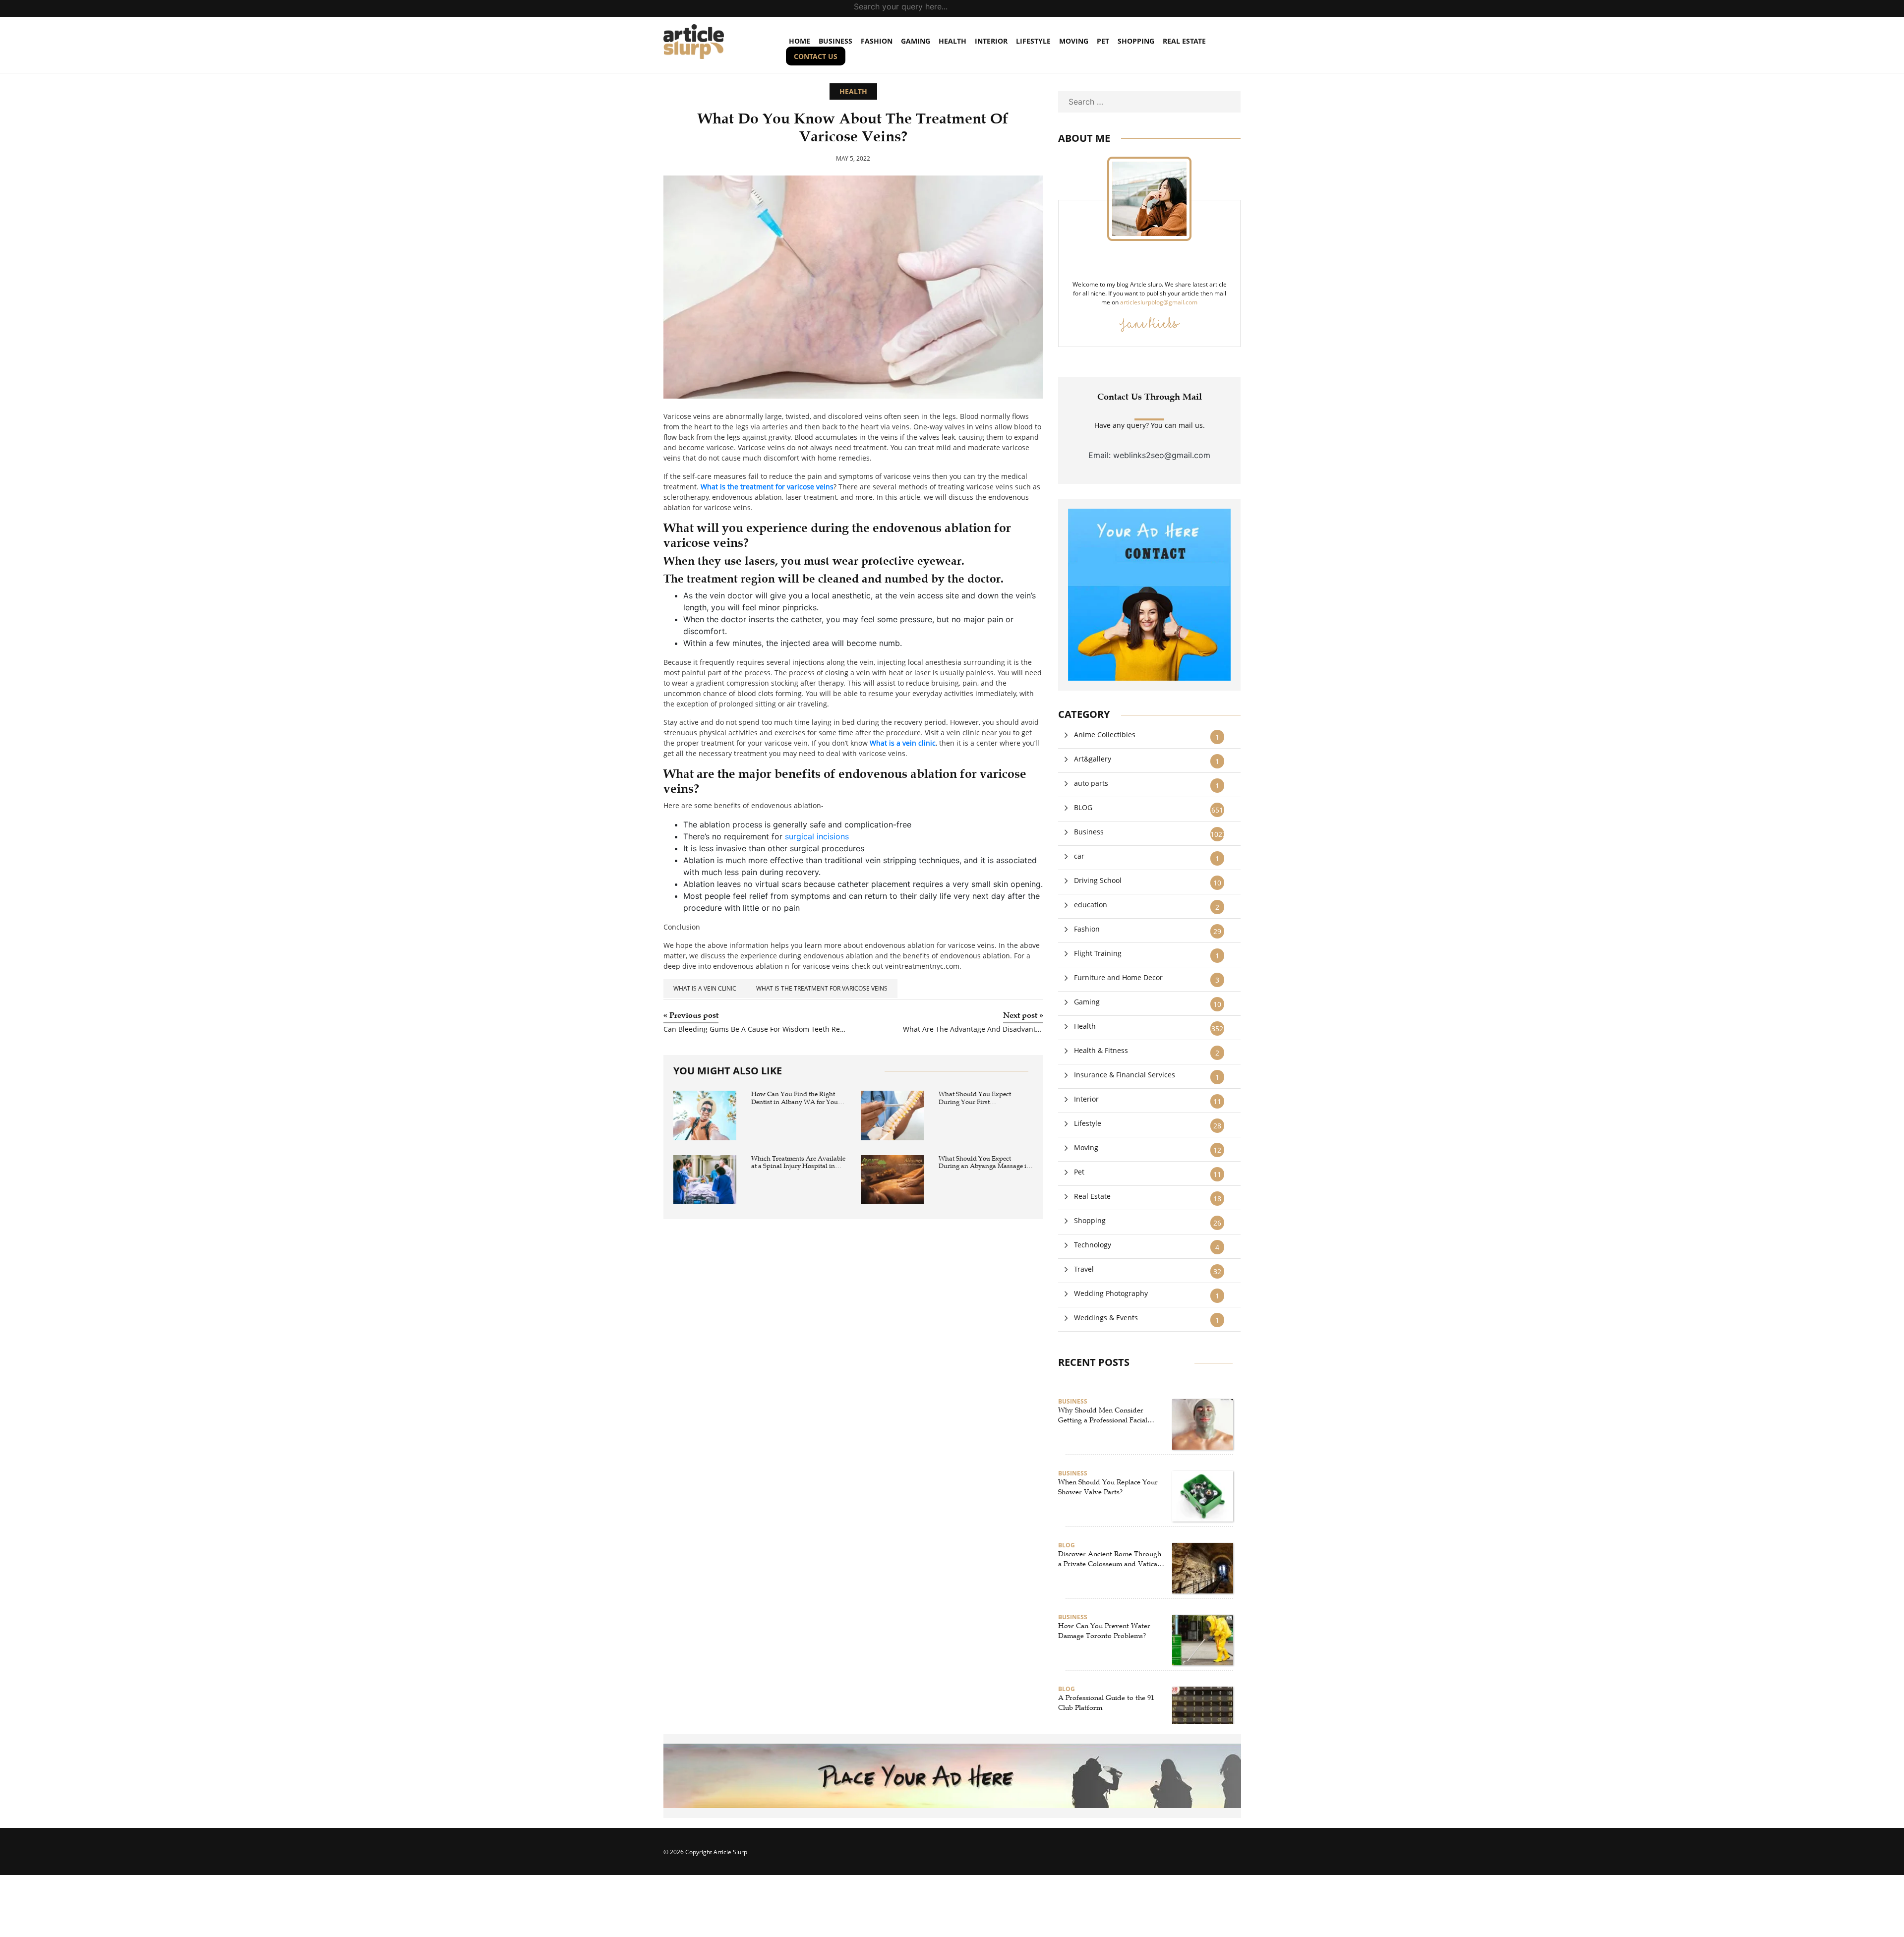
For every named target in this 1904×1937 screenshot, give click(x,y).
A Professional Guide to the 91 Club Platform (1106, 1703)
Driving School (1098, 880)
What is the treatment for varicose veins (822, 988)
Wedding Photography (1111, 1293)
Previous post (691, 1015)
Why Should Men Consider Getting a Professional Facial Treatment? (1103, 1415)
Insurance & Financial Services (1125, 1075)
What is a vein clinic (705, 988)
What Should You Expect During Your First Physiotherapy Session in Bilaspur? (975, 1098)
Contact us (816, 56)
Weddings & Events (1106, 1318)
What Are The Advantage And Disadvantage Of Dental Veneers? (973, 1029)
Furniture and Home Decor (1118, 977)
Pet (1103, 41)
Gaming (916, 41)
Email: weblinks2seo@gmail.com (1149, 455)
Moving (1074, 41)
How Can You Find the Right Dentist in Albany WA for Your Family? (796, 1098)
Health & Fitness (1101, 1050)
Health (952, 41)
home (800, 41)
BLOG (1083, 807)
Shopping (1136, 41)
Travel (1084, 1269)
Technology (1093, 1245)
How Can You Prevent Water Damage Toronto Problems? (1104, 1631)
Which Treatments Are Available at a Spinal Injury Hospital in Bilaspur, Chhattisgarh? (798, 1163)
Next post (1023, 1015)
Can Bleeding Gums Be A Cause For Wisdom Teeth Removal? (755, 1029)
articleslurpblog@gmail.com (1159, 302)
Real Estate (1184, 41)
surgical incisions (817, 836)
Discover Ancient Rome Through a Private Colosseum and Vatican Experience (1110, 1559)
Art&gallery (1093, 759)
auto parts (1091, 783)
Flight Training (1098, 953)
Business (835, 41)
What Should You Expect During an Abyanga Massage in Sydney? (984, 1163)
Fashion (877, 41)
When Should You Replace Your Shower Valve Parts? (1108, 1487)
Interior (991, 41)
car (1079, 856)
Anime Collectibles (1105, 734)
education (1091, 905)
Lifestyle (1033, 41)
